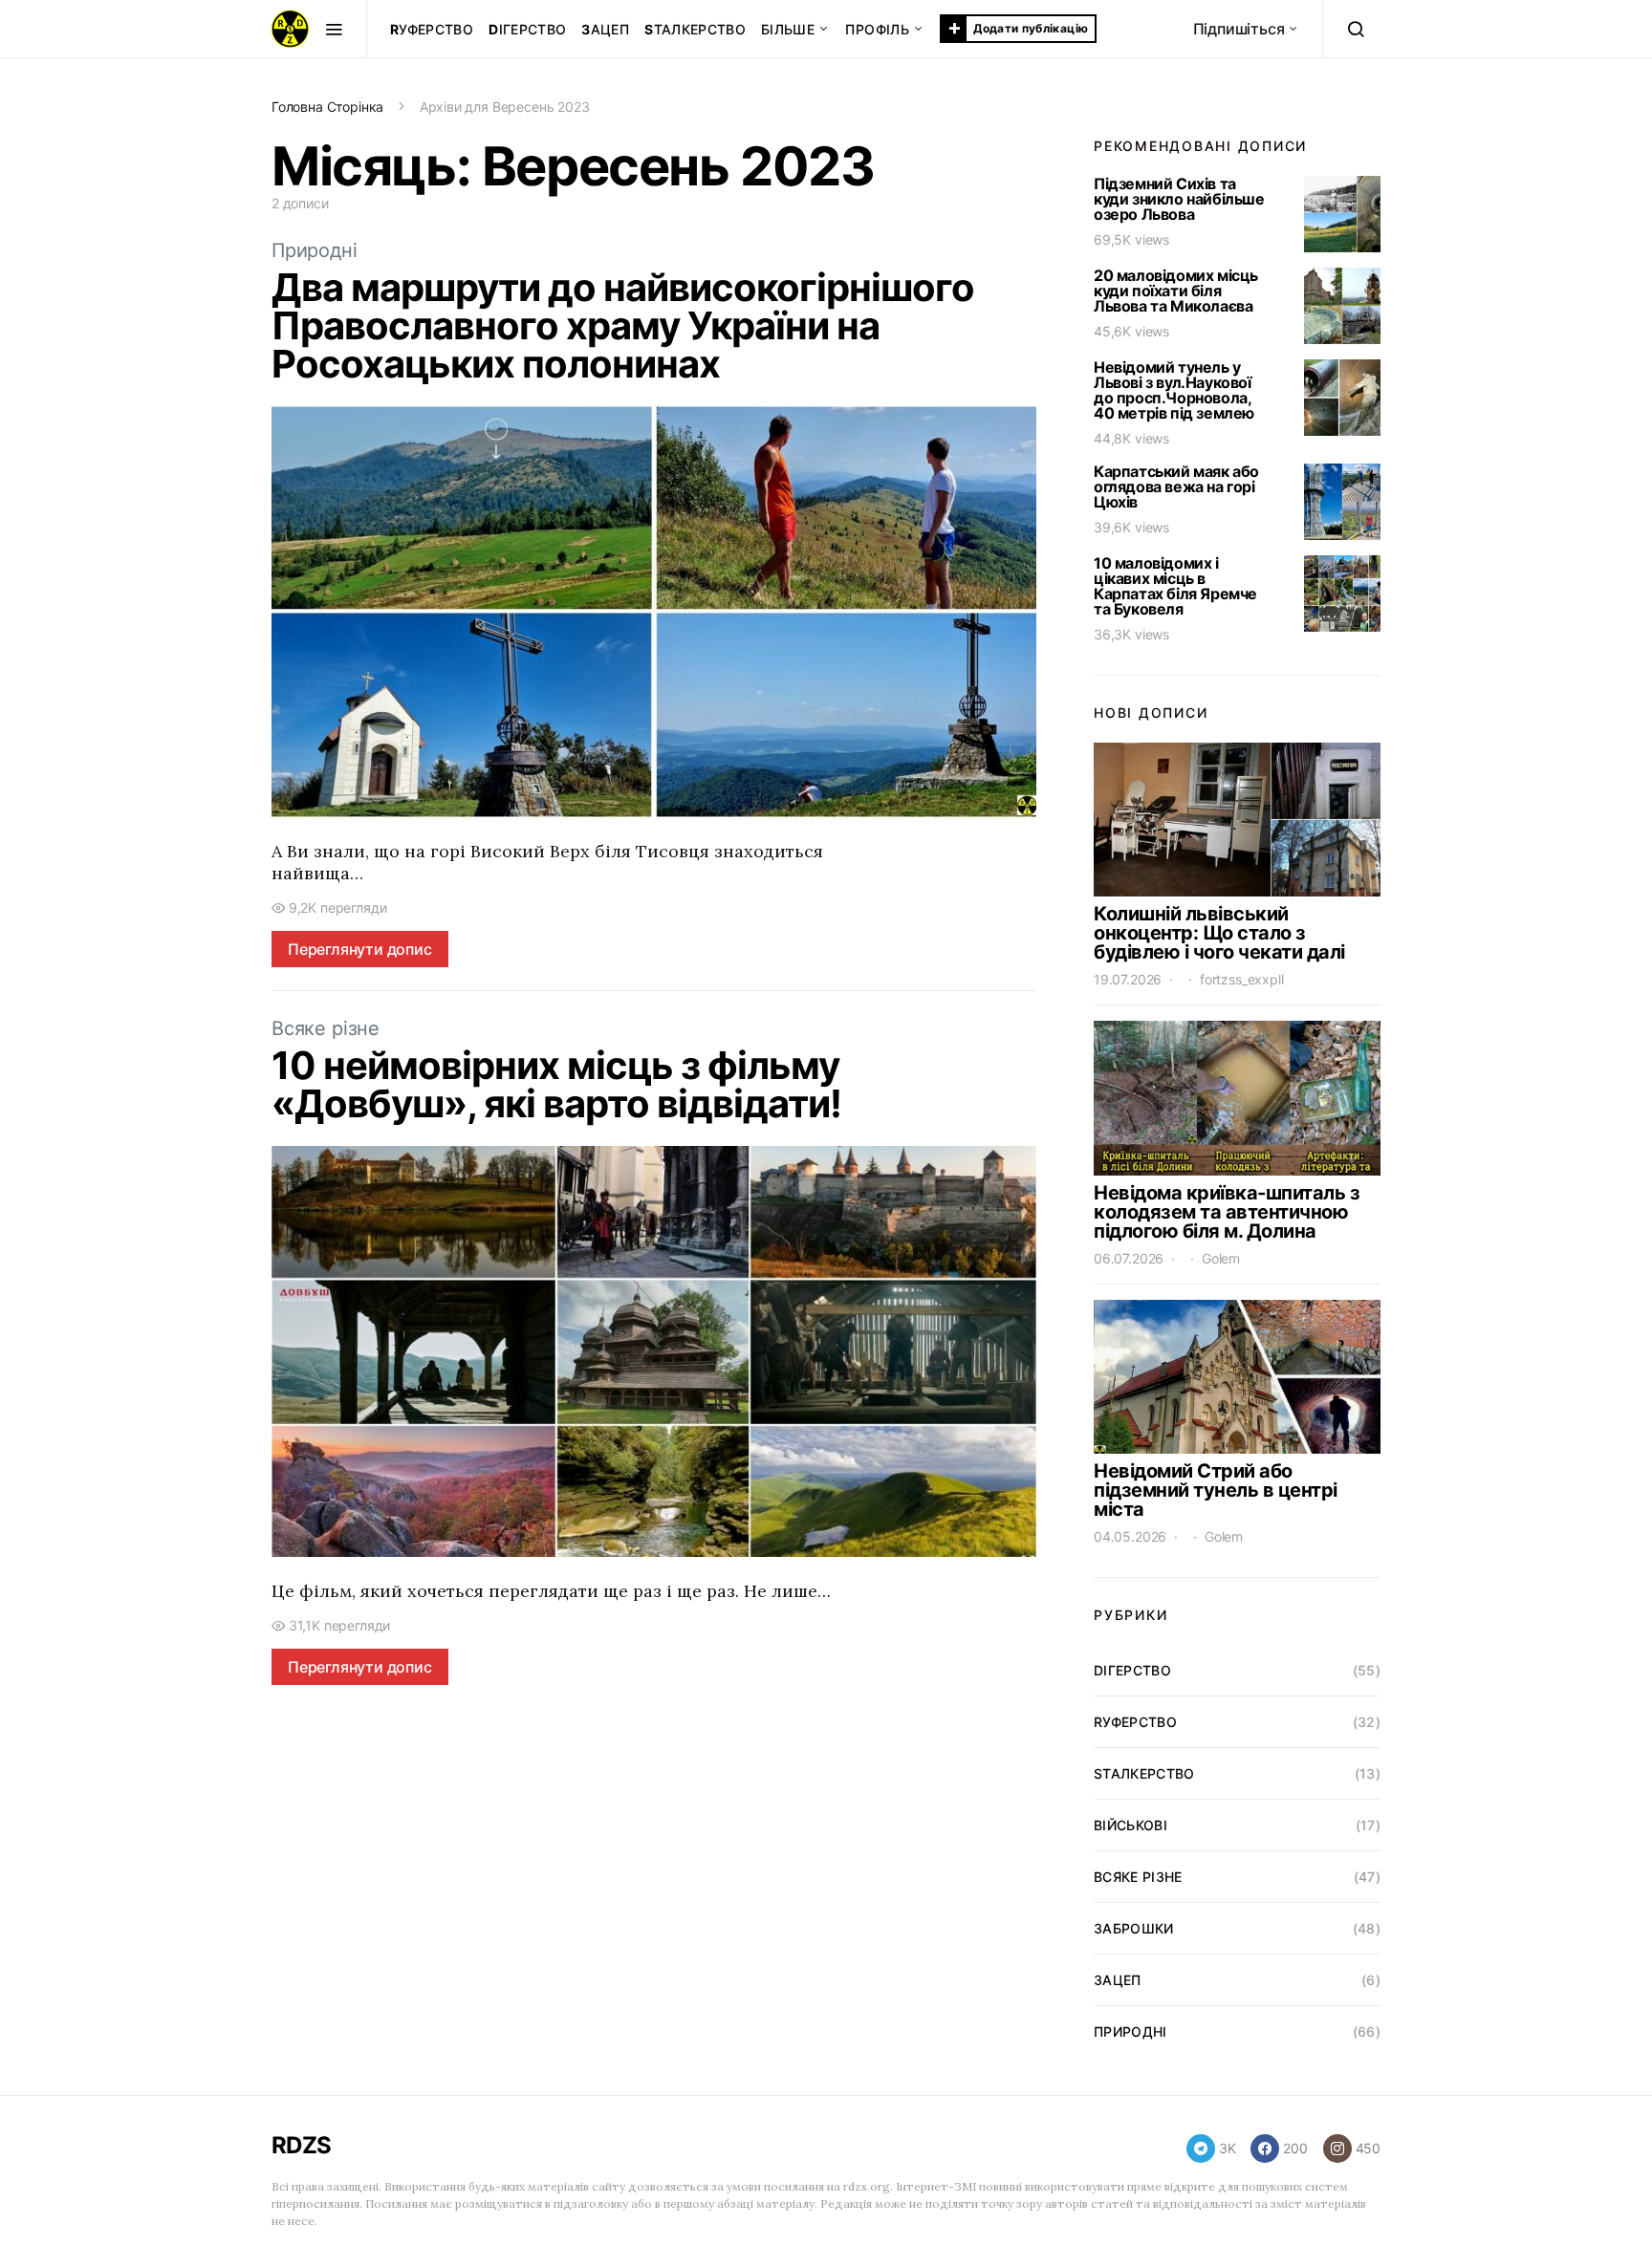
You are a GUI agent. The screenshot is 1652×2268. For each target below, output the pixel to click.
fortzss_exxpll (1242, 979)
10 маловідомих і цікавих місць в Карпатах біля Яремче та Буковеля (1175, 586)
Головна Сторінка (327, 107)
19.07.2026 (1128, 979)
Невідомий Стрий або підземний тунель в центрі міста (1216, 1490)
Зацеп (1118, 1980)
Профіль (877, 29)
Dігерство (1132, 1670)
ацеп (605, 29)
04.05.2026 (1130, 1536)
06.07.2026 (1129, 1258)
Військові (1130, 1825)
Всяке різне (326, 1028)
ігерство (527, 29)
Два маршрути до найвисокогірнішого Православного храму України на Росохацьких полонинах (623, 325)
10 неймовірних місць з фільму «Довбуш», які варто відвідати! (556, 1084)
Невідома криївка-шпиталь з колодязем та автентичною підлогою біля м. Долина (1227, 1212)
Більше (788, 29)
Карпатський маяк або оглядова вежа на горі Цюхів (1176, 486)
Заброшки (1134, 1928)
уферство (432, 29)
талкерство (695, 29)
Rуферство (1135, 1722)
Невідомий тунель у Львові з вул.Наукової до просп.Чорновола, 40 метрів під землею (1174, 390)
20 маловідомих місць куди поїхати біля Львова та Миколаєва (1176, 291)
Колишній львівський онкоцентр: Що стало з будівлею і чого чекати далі (1219, 933)
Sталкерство (1144, 1773)
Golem (1221, 1258)
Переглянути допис (360, 949)
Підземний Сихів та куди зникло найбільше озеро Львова (1179, 199)
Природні (315, 250)
